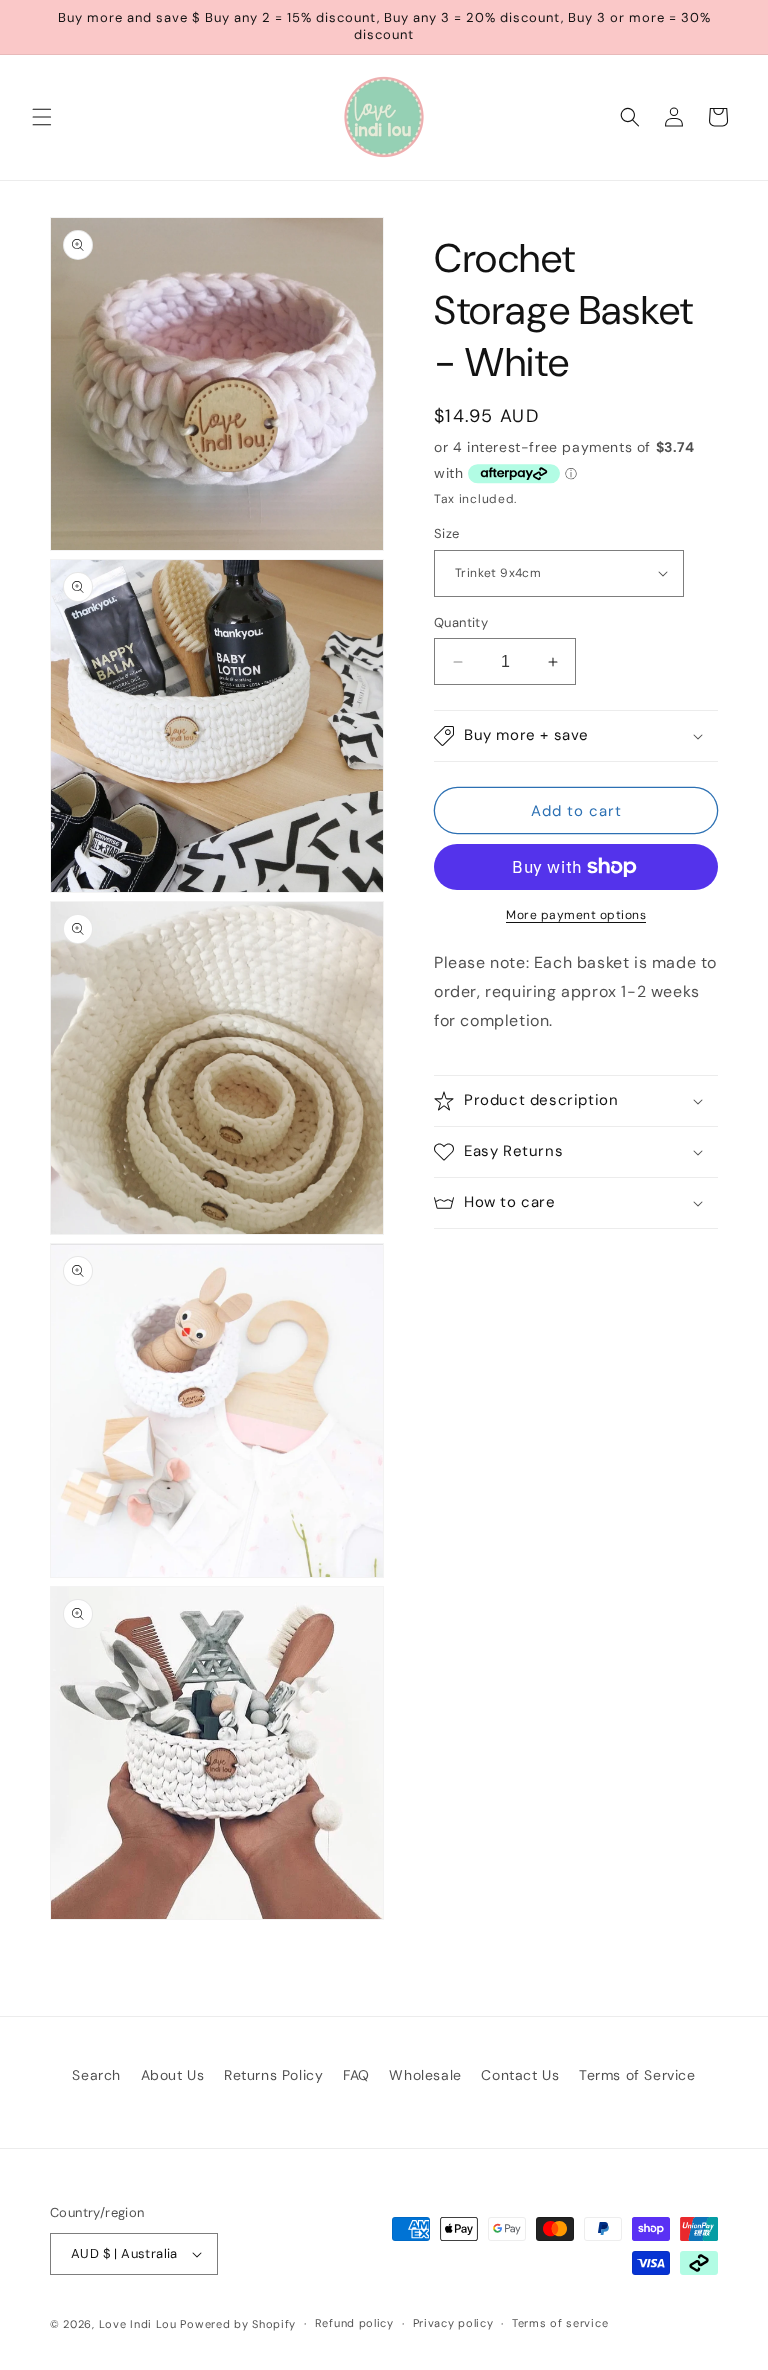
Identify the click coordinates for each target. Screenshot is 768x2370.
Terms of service (560, 2323)
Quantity (461, 622)
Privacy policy (453, 2323)
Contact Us (520, 2075)
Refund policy (354, 2323)
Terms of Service (637, 2075)
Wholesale (425, 2075)
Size (447, 533)
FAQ (356, 2075)
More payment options (576, 915)
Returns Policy (273, 2075)
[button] (42, 117)
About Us (173, 2075)
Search (96, 2075)
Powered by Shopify (238, 2324)
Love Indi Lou (138, 2324)
